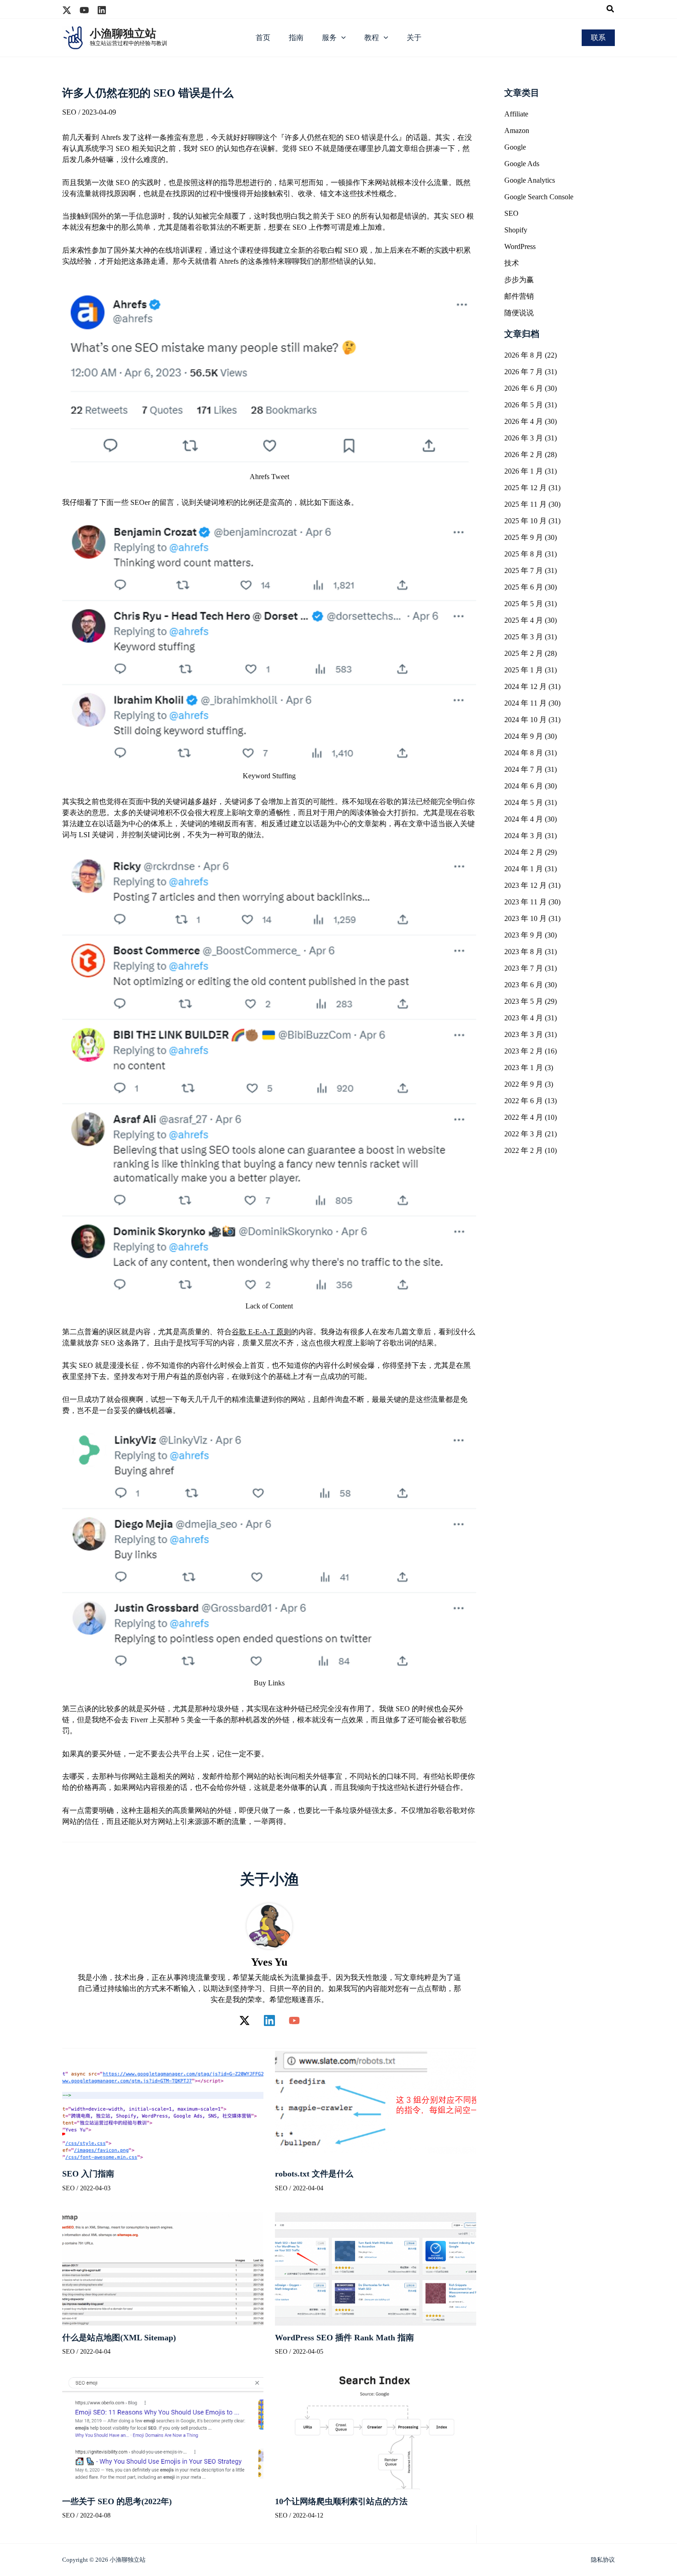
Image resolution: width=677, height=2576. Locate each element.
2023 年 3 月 (524, 1034)
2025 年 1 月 (524, 670)
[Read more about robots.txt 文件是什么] (376, 2104)
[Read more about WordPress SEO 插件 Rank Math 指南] (376, 2268)
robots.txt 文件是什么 (314, 2174)
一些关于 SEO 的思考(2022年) (117, 2501)
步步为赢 (519, 280)
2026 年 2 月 (524, 454)
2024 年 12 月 (525, 686)
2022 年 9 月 (524, 1084)
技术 (512, 263)
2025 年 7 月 (524, 570)
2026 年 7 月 (524, 372)
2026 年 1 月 (524, 471)
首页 (263, 38)
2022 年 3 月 (524, 1134)
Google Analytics (530, 180)
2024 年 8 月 (524, 753)
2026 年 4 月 (524, 421)
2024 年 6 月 (524, 786)
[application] (341, 38)
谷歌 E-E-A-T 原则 (261, 1332)
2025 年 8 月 (524, 554)
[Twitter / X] (245, 2020)
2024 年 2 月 (524, 852)
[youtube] (84, 10)
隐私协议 (603, 2560)
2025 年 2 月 (524, 653)
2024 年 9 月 (524, 736)
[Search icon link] (611, 10)
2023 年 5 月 (524, 1001)
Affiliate (516, 114)
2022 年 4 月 (524, 1117)
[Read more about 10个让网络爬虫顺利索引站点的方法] (376, 2432)
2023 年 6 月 (524, 985)
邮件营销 (519, 296)
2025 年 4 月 (524, 620)
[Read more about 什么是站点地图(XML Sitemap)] (163, 2268)
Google (515, 147)
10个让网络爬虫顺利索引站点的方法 (341, 2501)
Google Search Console (539, 197)
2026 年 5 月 (524, 405)
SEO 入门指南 (88, 2174)
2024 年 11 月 (525, 703)
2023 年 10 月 (525, 918)
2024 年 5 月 (524, 802)
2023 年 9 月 (524, 935)
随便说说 (519, 313)
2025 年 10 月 (525, 521)
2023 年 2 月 (524, 1051)
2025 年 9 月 (524, 537)
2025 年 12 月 (525, 488)
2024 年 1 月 (524, 869)
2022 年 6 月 (524, 1101)
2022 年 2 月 (524, 1150)
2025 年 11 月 (525, 504)
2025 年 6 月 (524, 587)
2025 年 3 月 (524, 637)
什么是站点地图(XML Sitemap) (119, 2338)
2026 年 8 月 (524, 355)
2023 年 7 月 (524, 968)
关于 (414, 38)
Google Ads (522, 164)
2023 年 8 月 (524, 952)
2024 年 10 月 (525, 720)
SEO (69, 112)
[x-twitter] (67, 10)
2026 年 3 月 (524, 438)
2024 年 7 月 (524, 769)
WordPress (520, 246)
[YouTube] (294, 2020)
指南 (296, 38)
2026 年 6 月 (524, 388)
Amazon (517, 130)
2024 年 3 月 (524, 836)
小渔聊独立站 (123, 34)
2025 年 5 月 (524, 604)
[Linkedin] (269, 2020)
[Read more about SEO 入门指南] (163, 2104)
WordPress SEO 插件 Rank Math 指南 (344, 2338)
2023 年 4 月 (524, 1018)
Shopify (516, 230)
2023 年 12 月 (525, 885)
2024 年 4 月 (524, 819)
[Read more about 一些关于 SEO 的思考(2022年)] (163, 2432)
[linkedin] (102, 10)
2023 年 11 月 (525, 902)
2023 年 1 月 (524, 1068)
